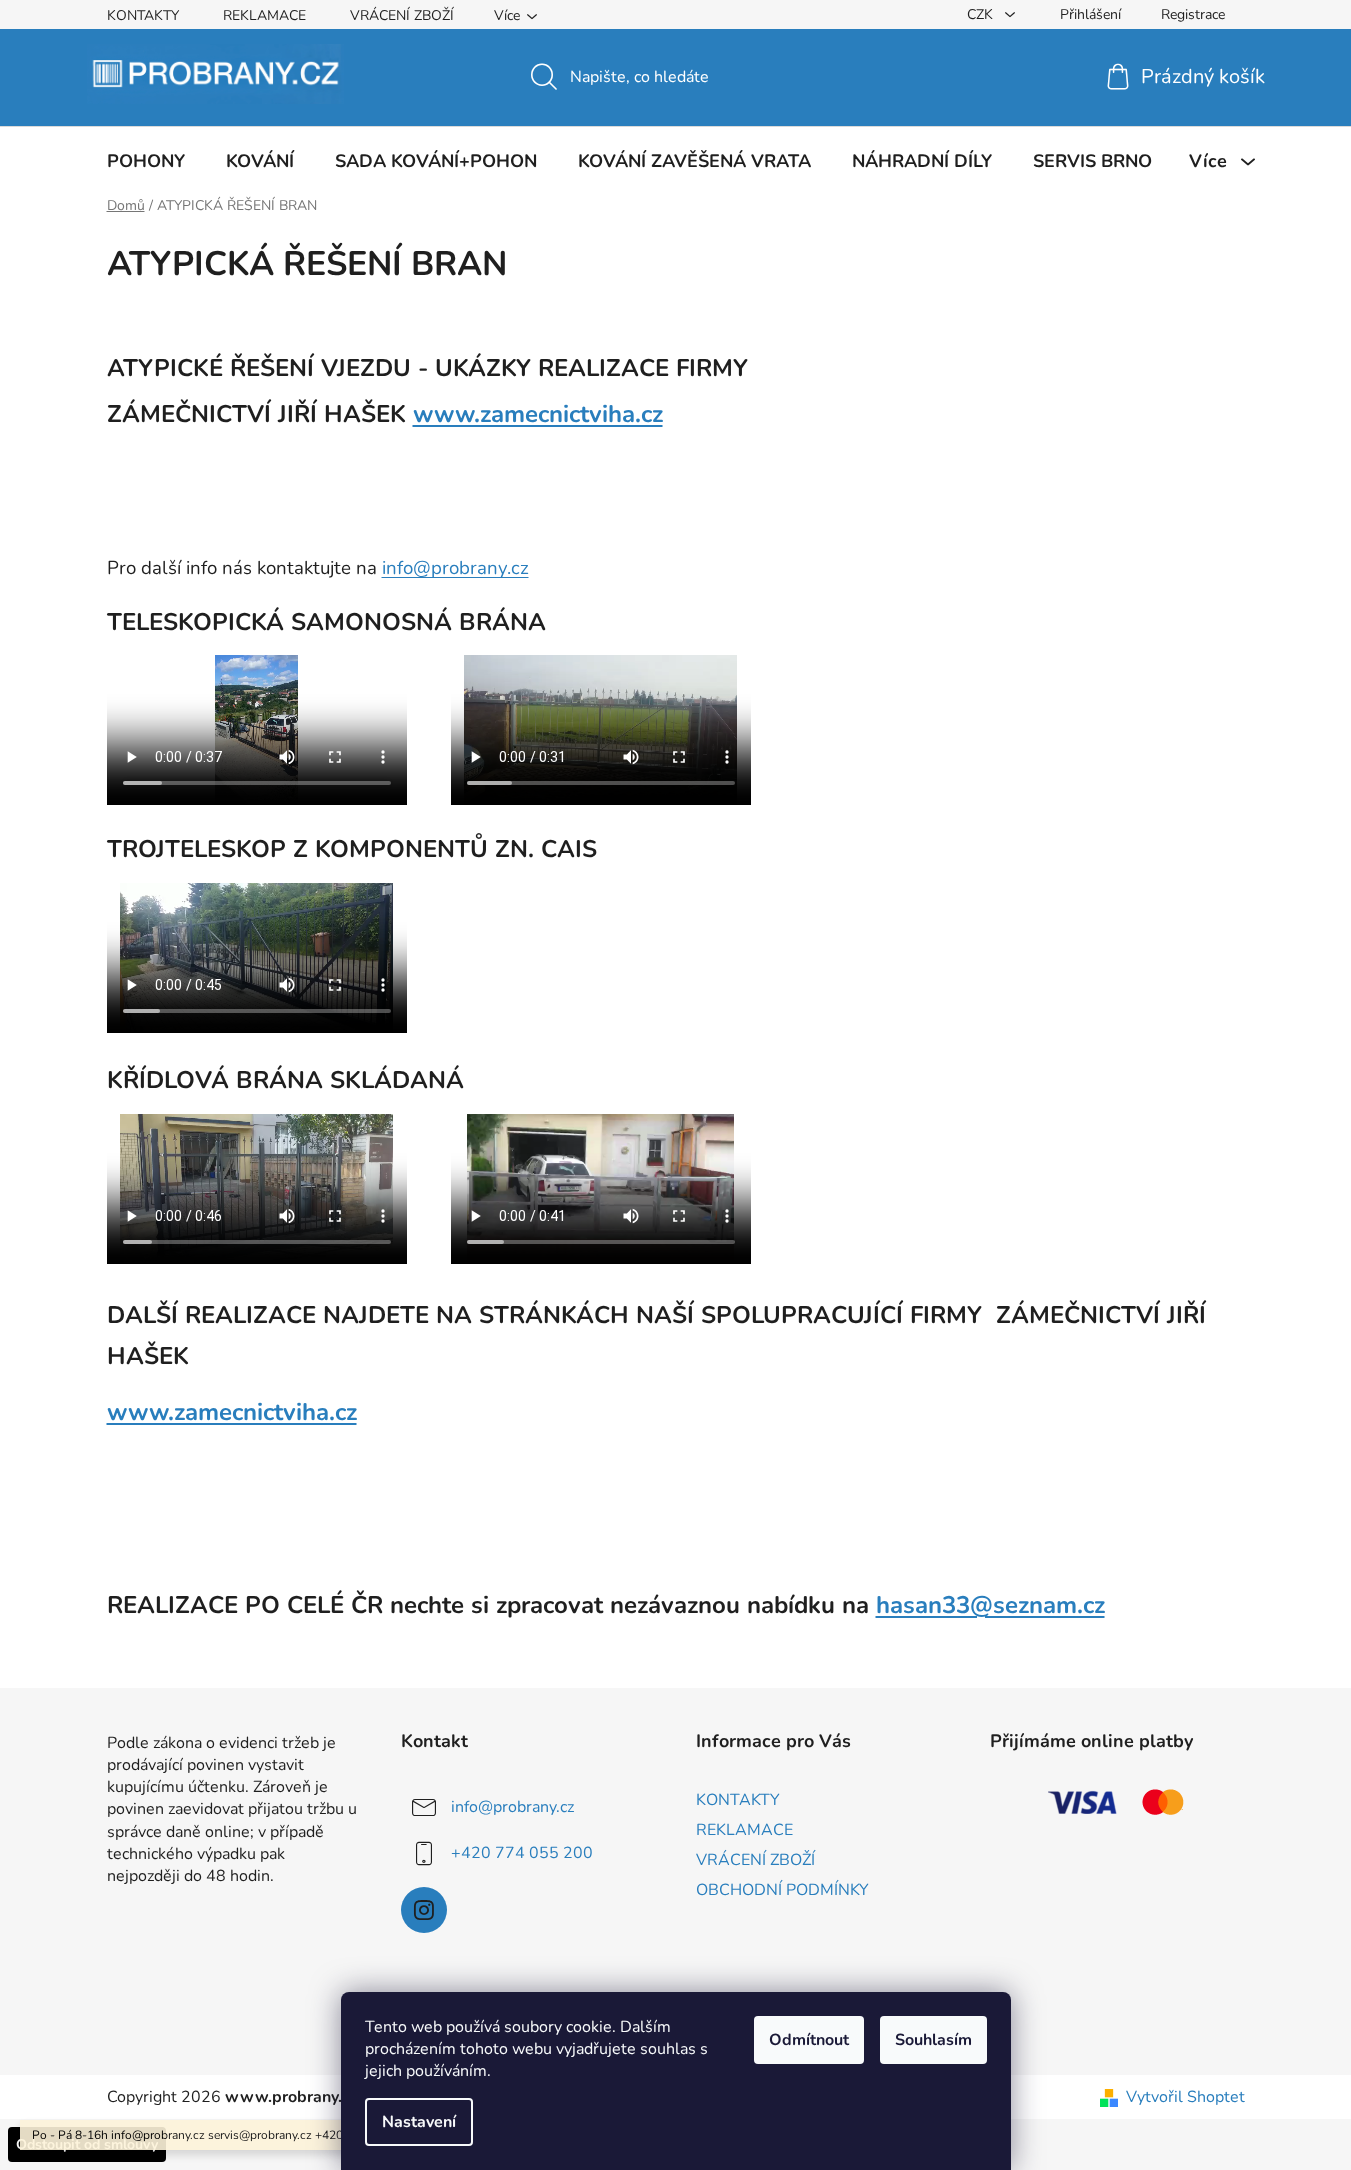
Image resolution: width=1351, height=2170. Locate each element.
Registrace (1193, 14)
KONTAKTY (143, 15)
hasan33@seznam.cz (990, 1605)
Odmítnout (809, 2040)
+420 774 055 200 (522, 1853)
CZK (982, 14)
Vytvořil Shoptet (1185, 2097)
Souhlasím (933, 2040)
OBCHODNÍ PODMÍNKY (782, 1890)
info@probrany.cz (455, 568)
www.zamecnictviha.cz (538, 414)
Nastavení (419, 2122)
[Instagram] (424, 1910)
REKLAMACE (264, 15)
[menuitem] (146, 161)
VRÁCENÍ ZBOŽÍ (402, 15)
